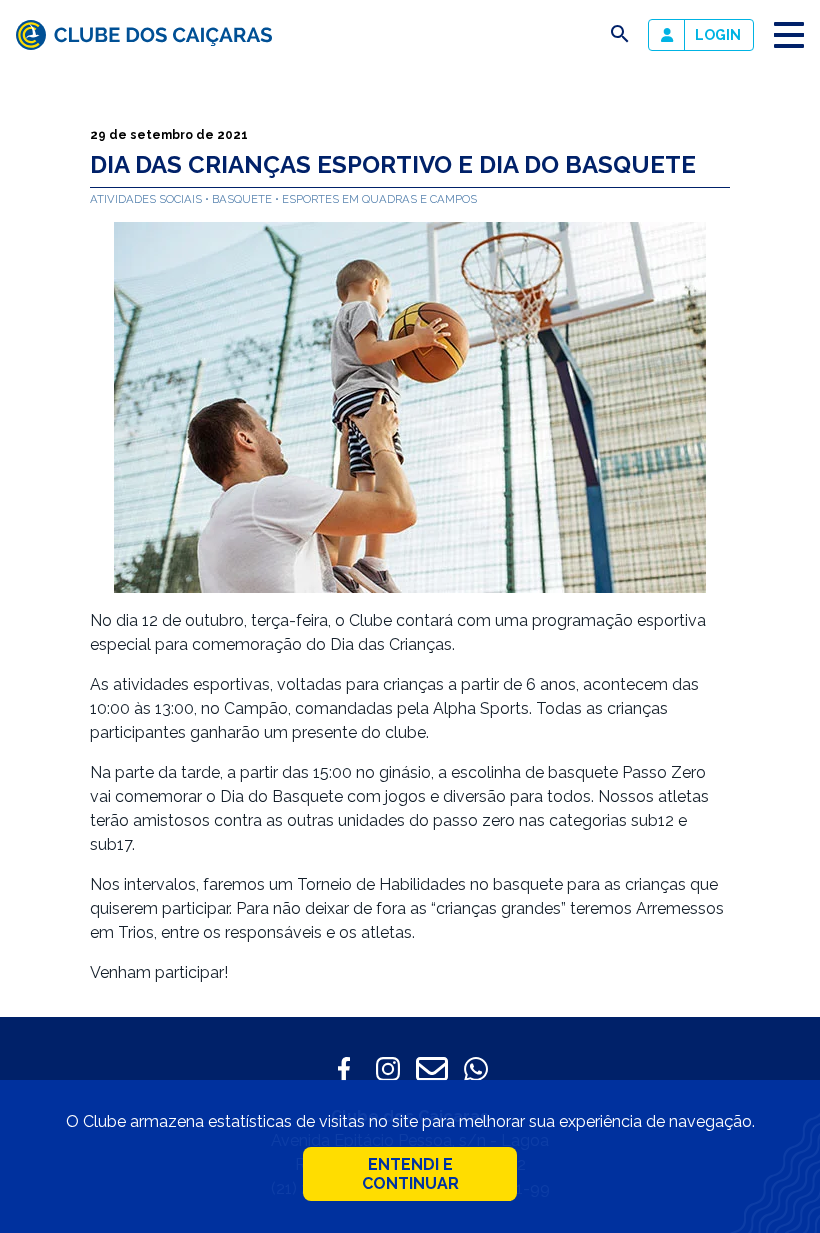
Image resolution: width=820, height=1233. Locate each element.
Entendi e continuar (410, 1174)
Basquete (243, 199)
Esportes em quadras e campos (379, 199)
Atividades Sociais (147, 199)
